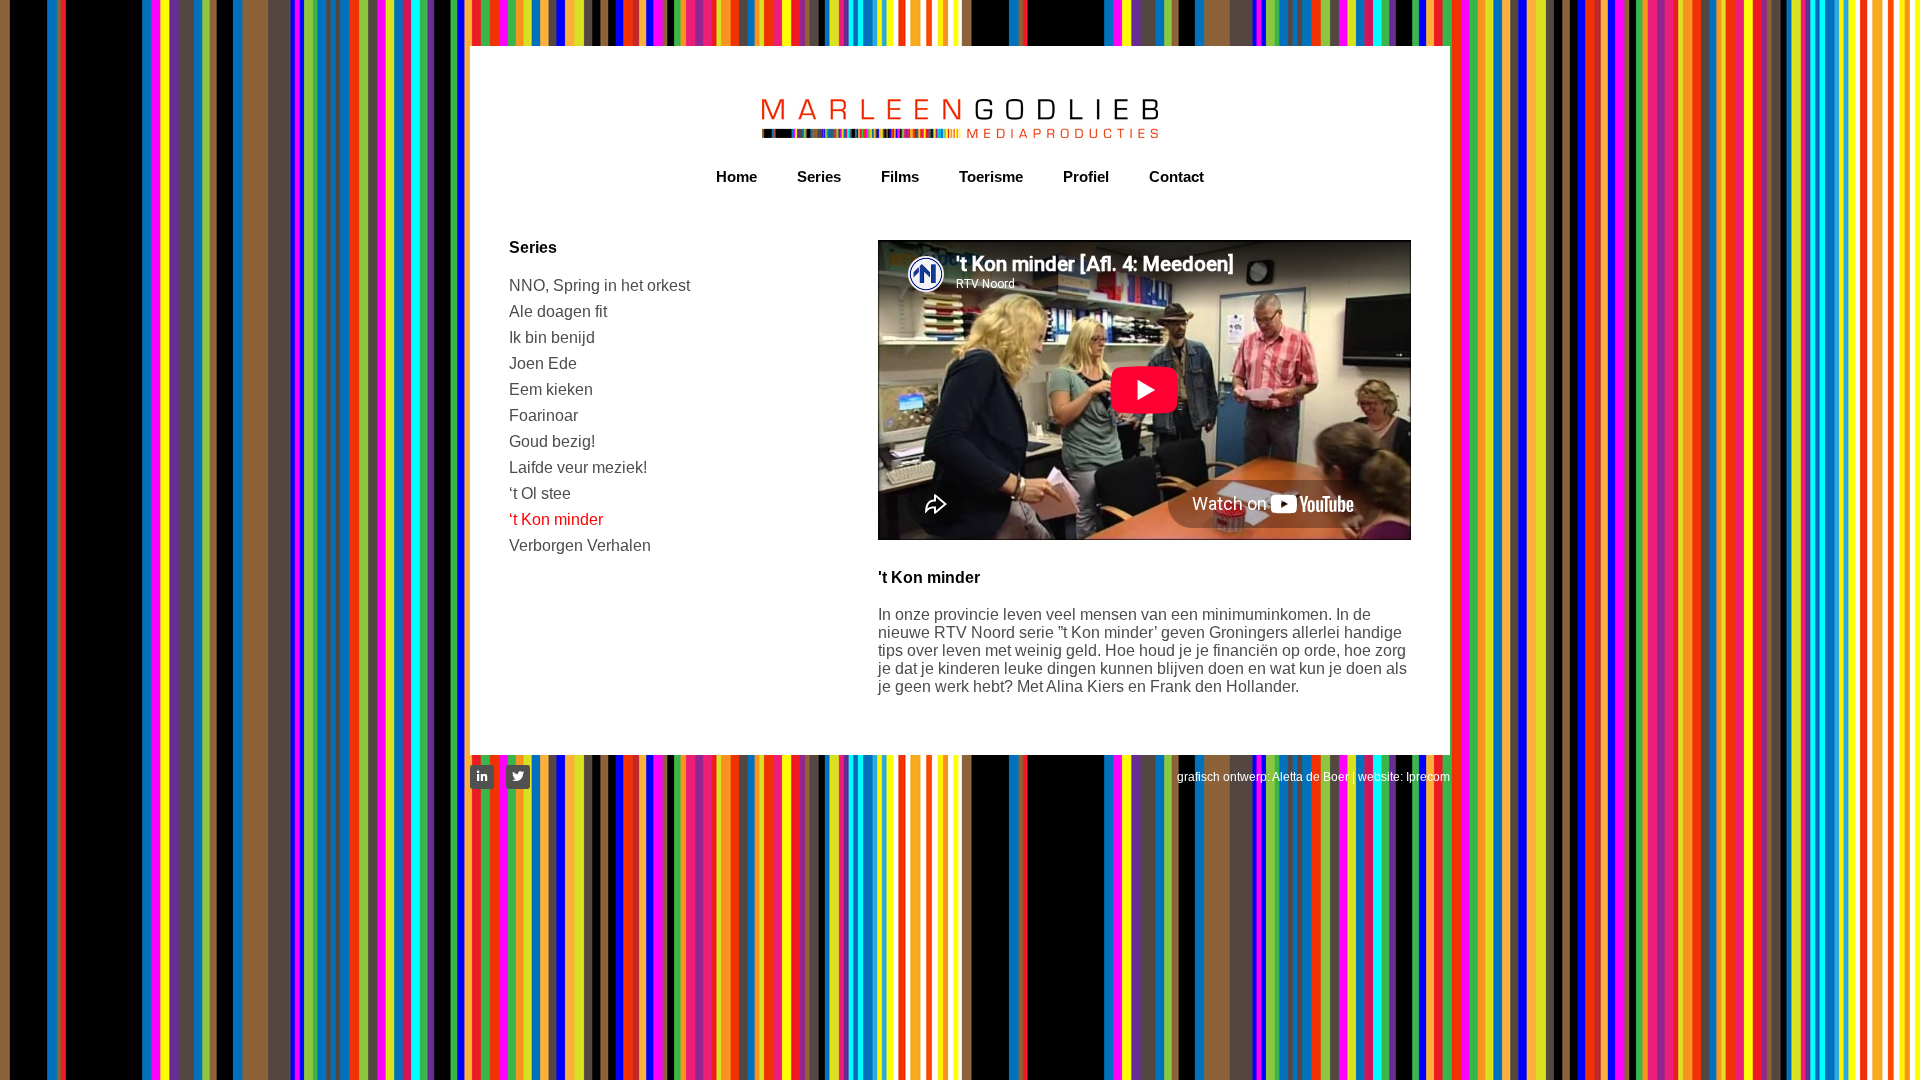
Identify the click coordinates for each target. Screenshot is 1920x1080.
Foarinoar (543, 415)
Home (736, 176)
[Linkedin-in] (482, 777)
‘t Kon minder (556, 519)
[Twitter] (518, 777)
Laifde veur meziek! (578, 467)
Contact (1176, 176)
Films (900, 176)
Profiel (1086, 176)
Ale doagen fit (558, 311)
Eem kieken (551, 389)
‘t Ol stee (540, 493)
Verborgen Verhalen (580, 545)
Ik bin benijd (552, 337)
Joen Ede (543, 363)
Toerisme (991, 176)
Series (819, 176)
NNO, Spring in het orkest (599, 285)
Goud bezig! (552, 441)
